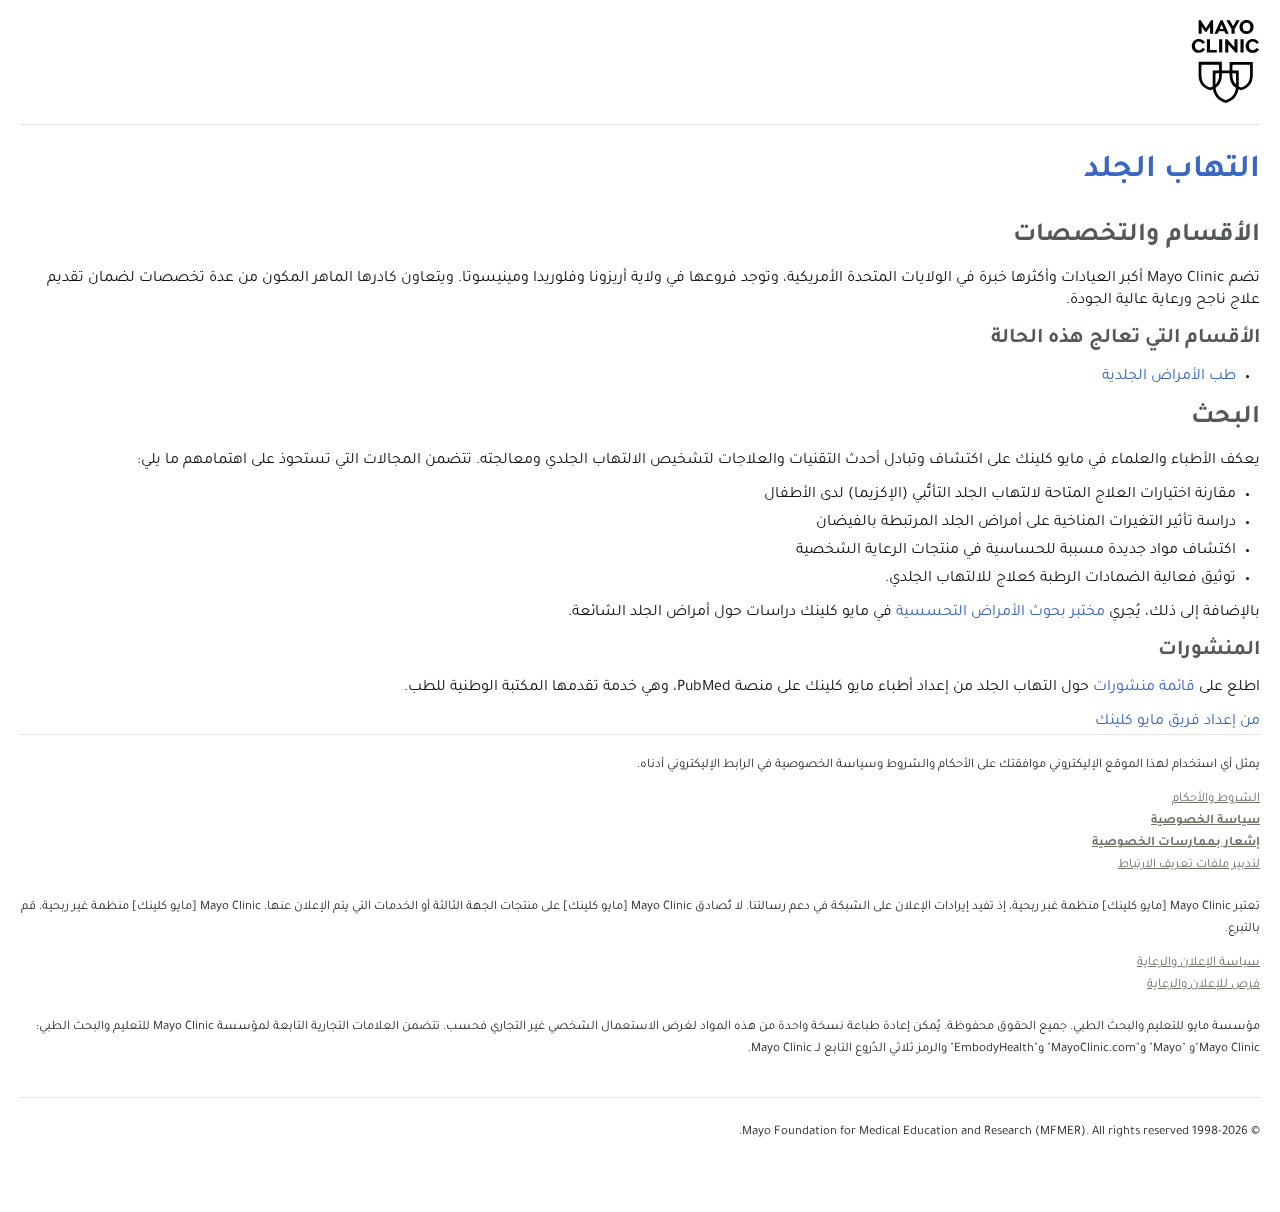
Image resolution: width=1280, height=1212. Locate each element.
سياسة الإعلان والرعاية (1198, 963)
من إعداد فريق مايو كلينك (1177, 722)
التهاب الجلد (1172, 171)
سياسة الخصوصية (1205, 821)
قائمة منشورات (1144, 688)
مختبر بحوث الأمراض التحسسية (1000, 613)
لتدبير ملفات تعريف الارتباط (1189, 865)
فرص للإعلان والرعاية (1203, 985)
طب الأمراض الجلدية (1169, 377)
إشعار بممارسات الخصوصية (1176, 843)
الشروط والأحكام (1216, 799)
